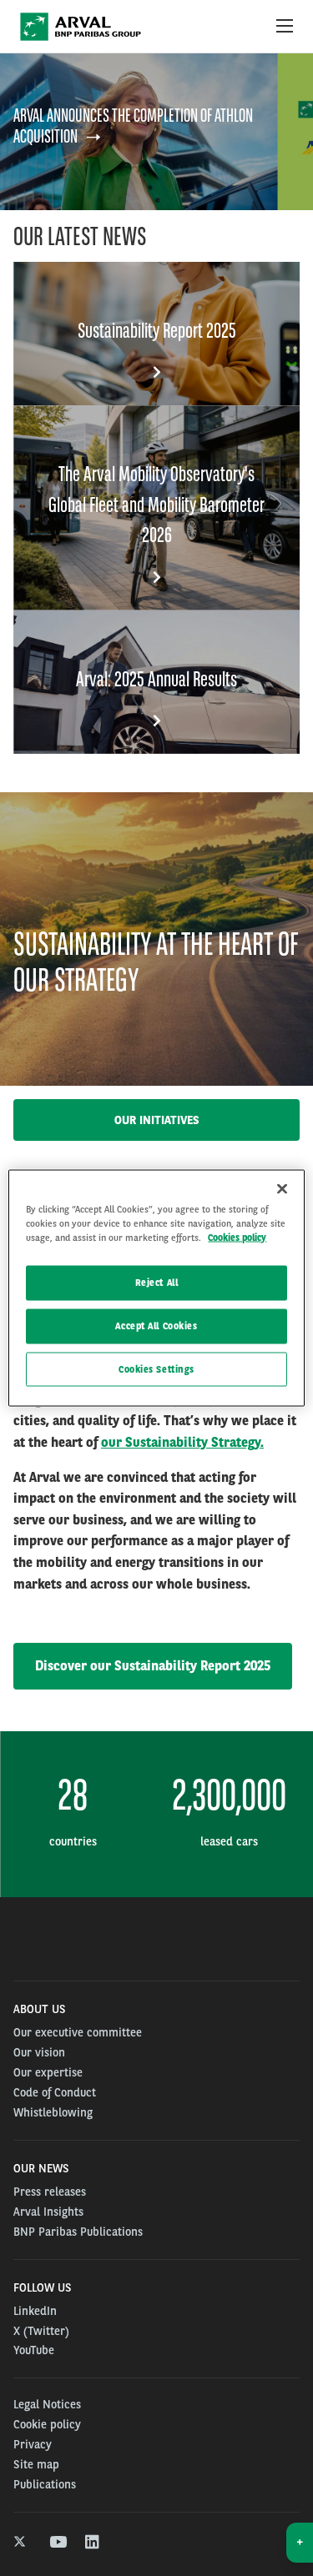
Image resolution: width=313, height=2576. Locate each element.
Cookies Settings (156, 1368)
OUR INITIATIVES (157, 1120)
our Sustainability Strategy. (182, 1442)
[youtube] (57, 2543)
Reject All (157, 1282)
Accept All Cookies (156, 1325)
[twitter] (21, 2543)
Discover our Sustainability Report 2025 (153, 1666)
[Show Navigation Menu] (285, 27)
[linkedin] (93, 2543)
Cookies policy (237, 1237)
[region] (156, 1288)
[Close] (282, 1188)
